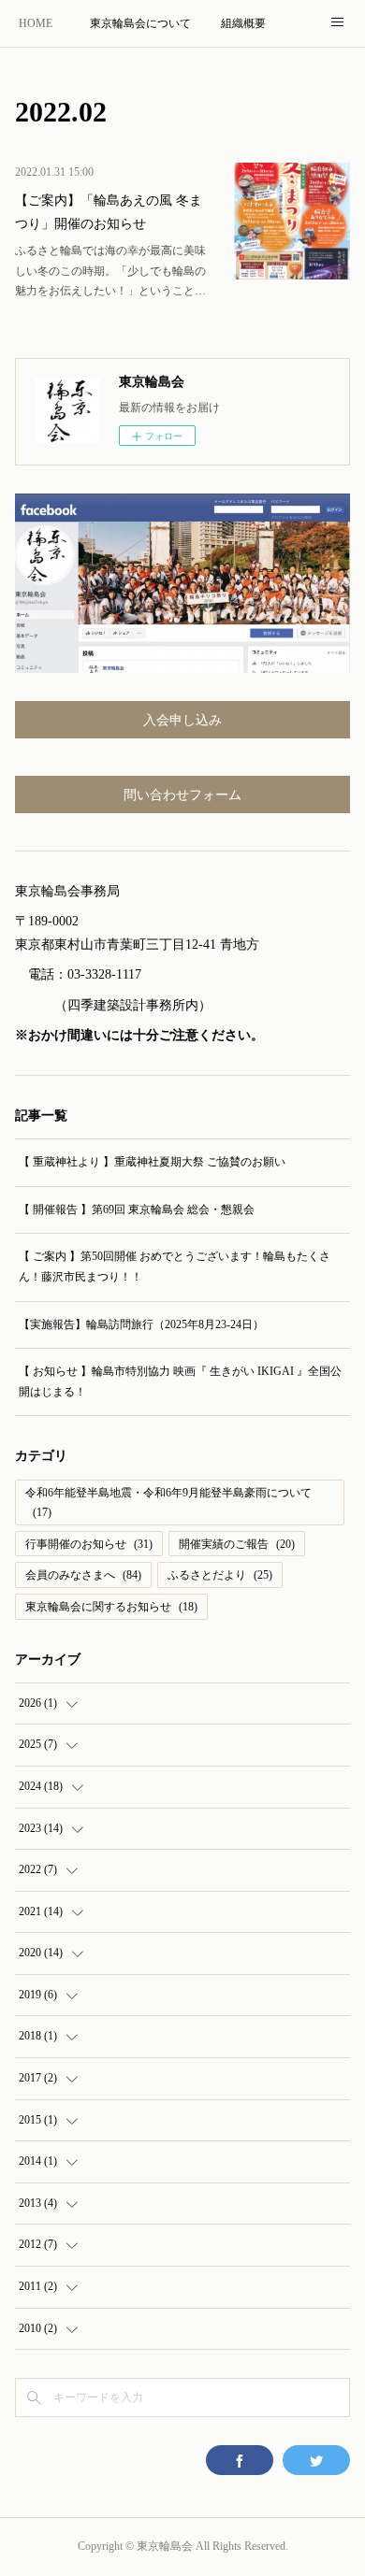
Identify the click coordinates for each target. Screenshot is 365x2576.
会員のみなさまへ (83, 1575)
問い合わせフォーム (182, 795)
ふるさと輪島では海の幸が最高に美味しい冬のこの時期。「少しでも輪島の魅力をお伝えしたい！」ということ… (110, 271)
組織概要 (243, 23)
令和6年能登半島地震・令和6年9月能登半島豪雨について (168, 1503)
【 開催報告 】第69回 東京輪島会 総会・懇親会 (137, 1209)
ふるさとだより (220, 1575)
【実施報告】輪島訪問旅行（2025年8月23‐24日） (141, 1324)
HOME (36, 23)
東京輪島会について (140, 23)
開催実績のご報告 (237, 1544)
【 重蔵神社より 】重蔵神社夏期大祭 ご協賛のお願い (152, 1162)
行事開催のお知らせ (89, 1544)
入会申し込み (182, 720)
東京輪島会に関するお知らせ (111, 1607)
